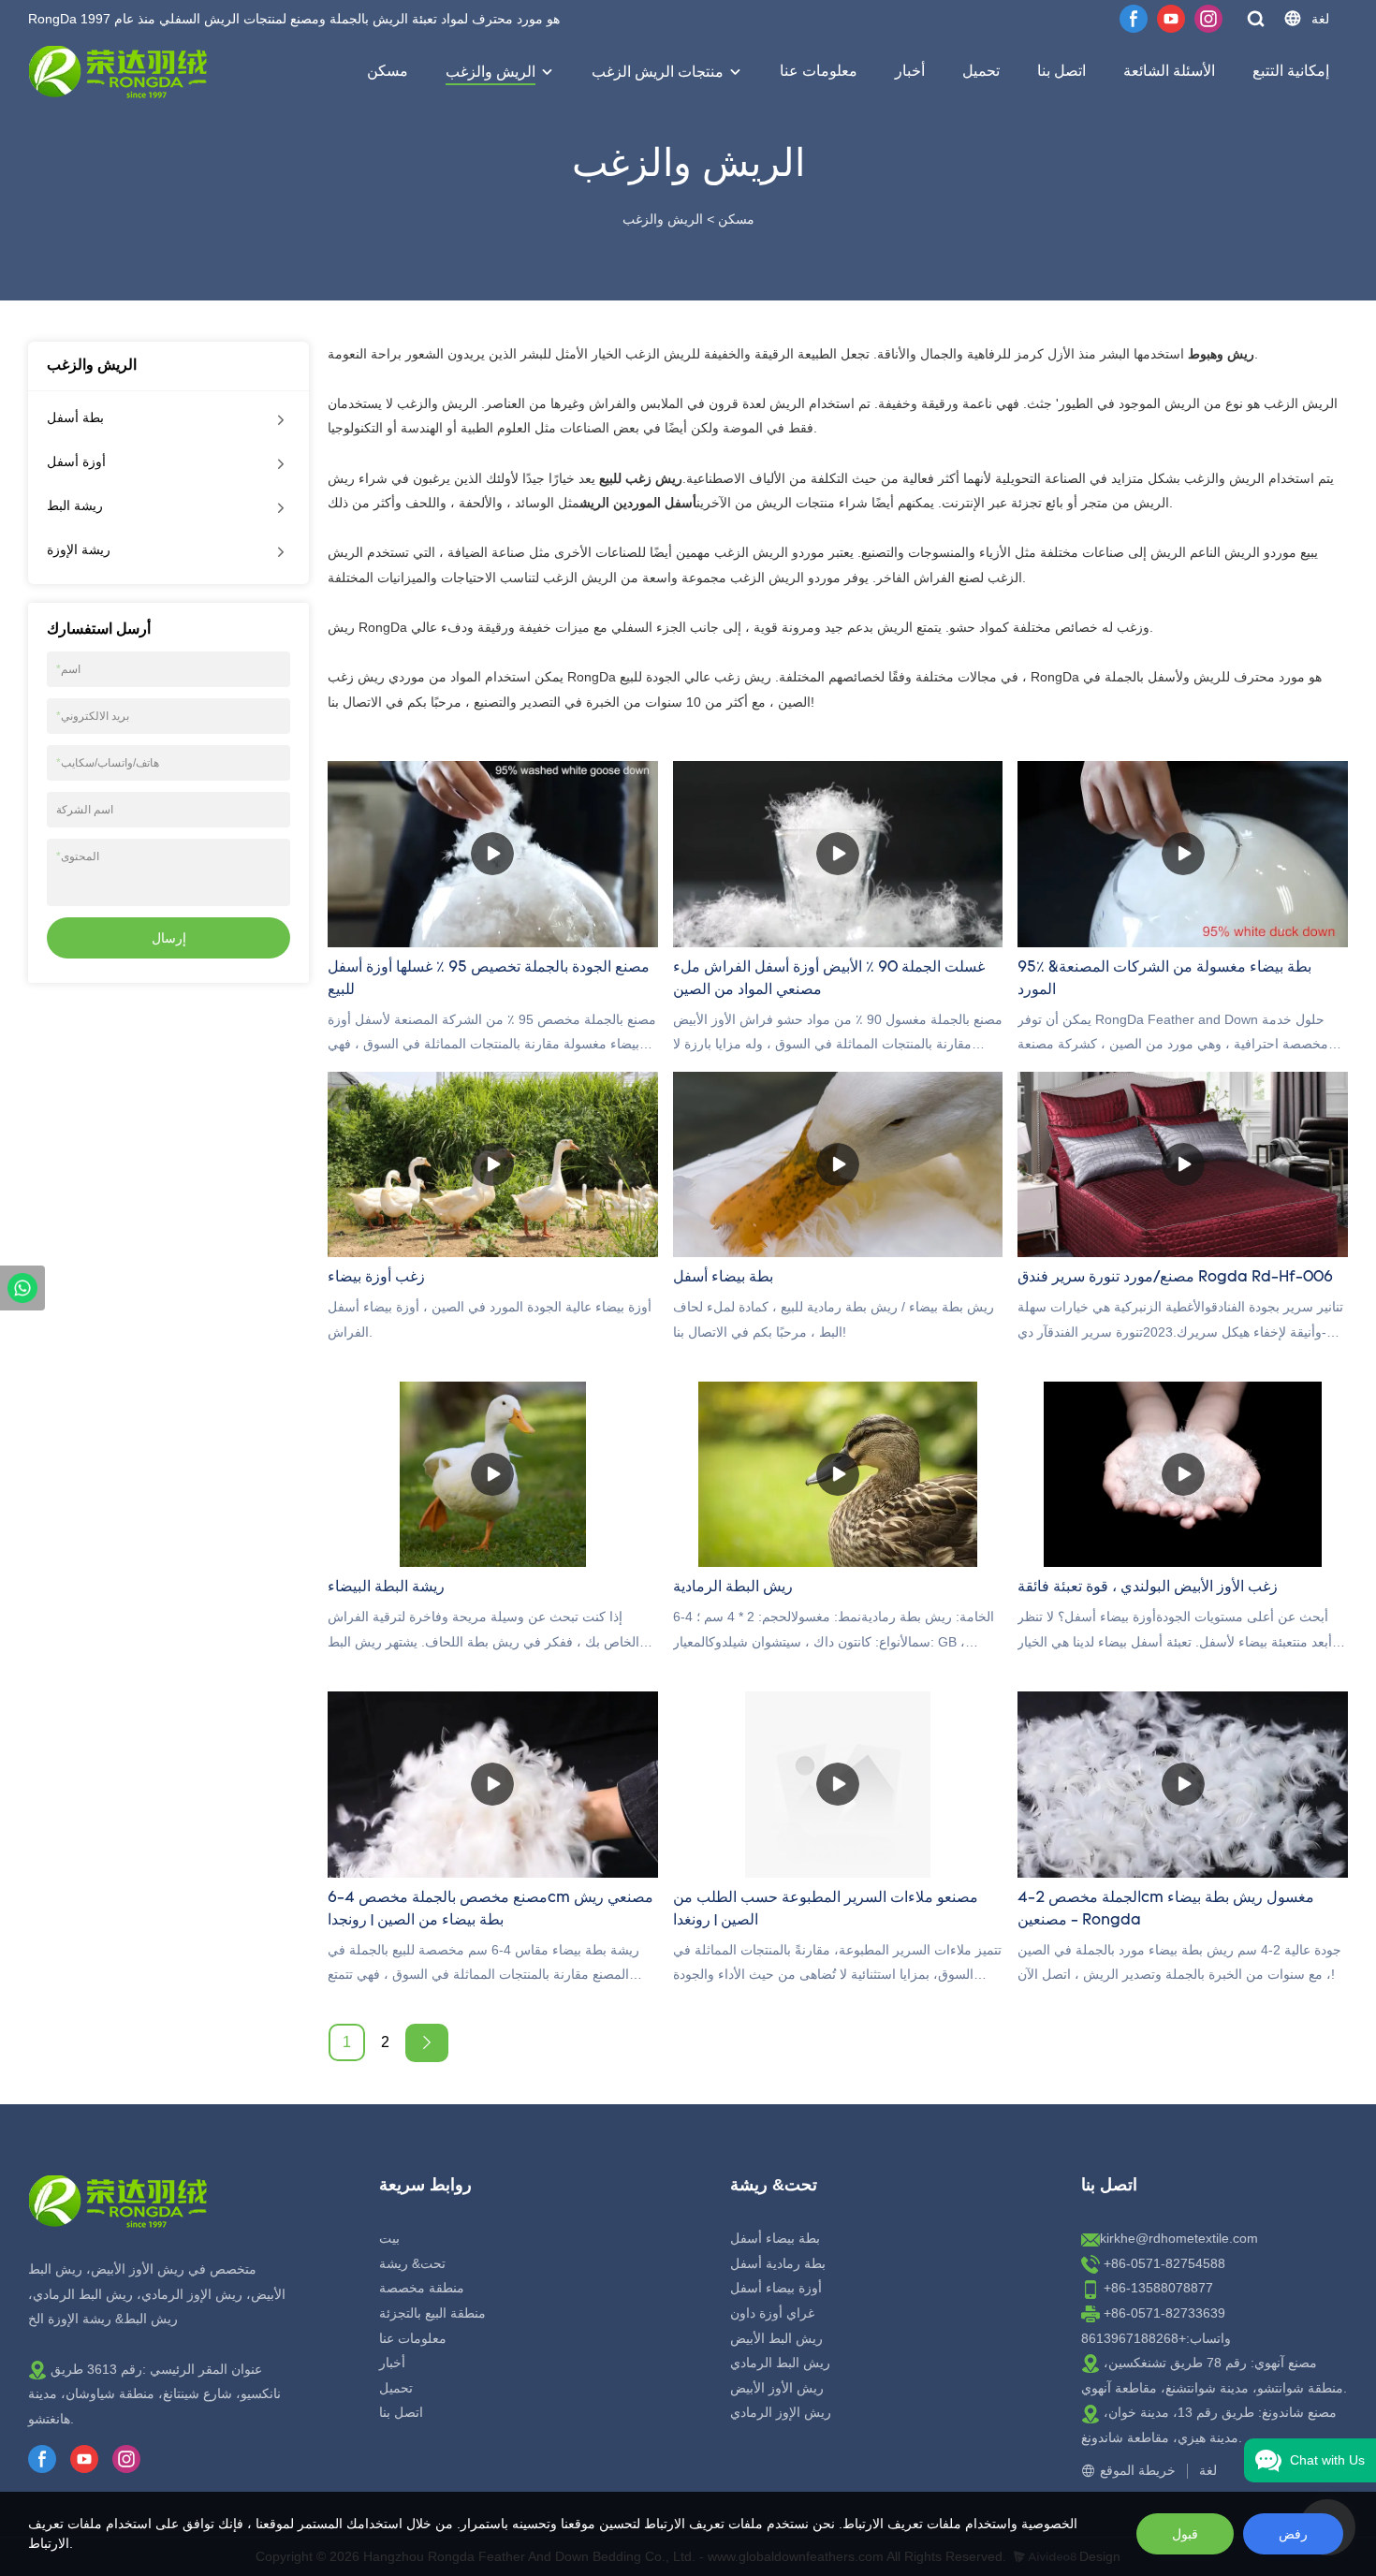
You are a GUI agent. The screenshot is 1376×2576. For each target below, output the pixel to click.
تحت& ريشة (412, 2263)
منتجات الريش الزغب (658, 72)
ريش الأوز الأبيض (777, 2388)
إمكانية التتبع (1291, 71)
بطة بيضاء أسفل (775, 2238)
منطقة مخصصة (422, 2288)
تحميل (981, 71)
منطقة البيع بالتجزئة (432, 2313)
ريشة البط (75, 505)
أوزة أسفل (76, 461)
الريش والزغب (490, 72)
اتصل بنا (1061, 71)
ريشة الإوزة (79, 549)
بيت (389, 2238)
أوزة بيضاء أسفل (776, 2288)
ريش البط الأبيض (776, 2338)
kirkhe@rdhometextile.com (1179, 2238)
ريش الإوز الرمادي (781, 2412)
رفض (1293, 2534)
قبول (1185, 2534)
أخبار (910, 71)
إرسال (169, 938)
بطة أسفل (75, 417)
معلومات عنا (819, 71)
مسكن (388, 71)
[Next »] (427, 2043)
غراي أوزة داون (772, 2313)
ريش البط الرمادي (780, 2363)
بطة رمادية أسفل (778, 2263)
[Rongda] (22, 1288)
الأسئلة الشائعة (1169, 71)
